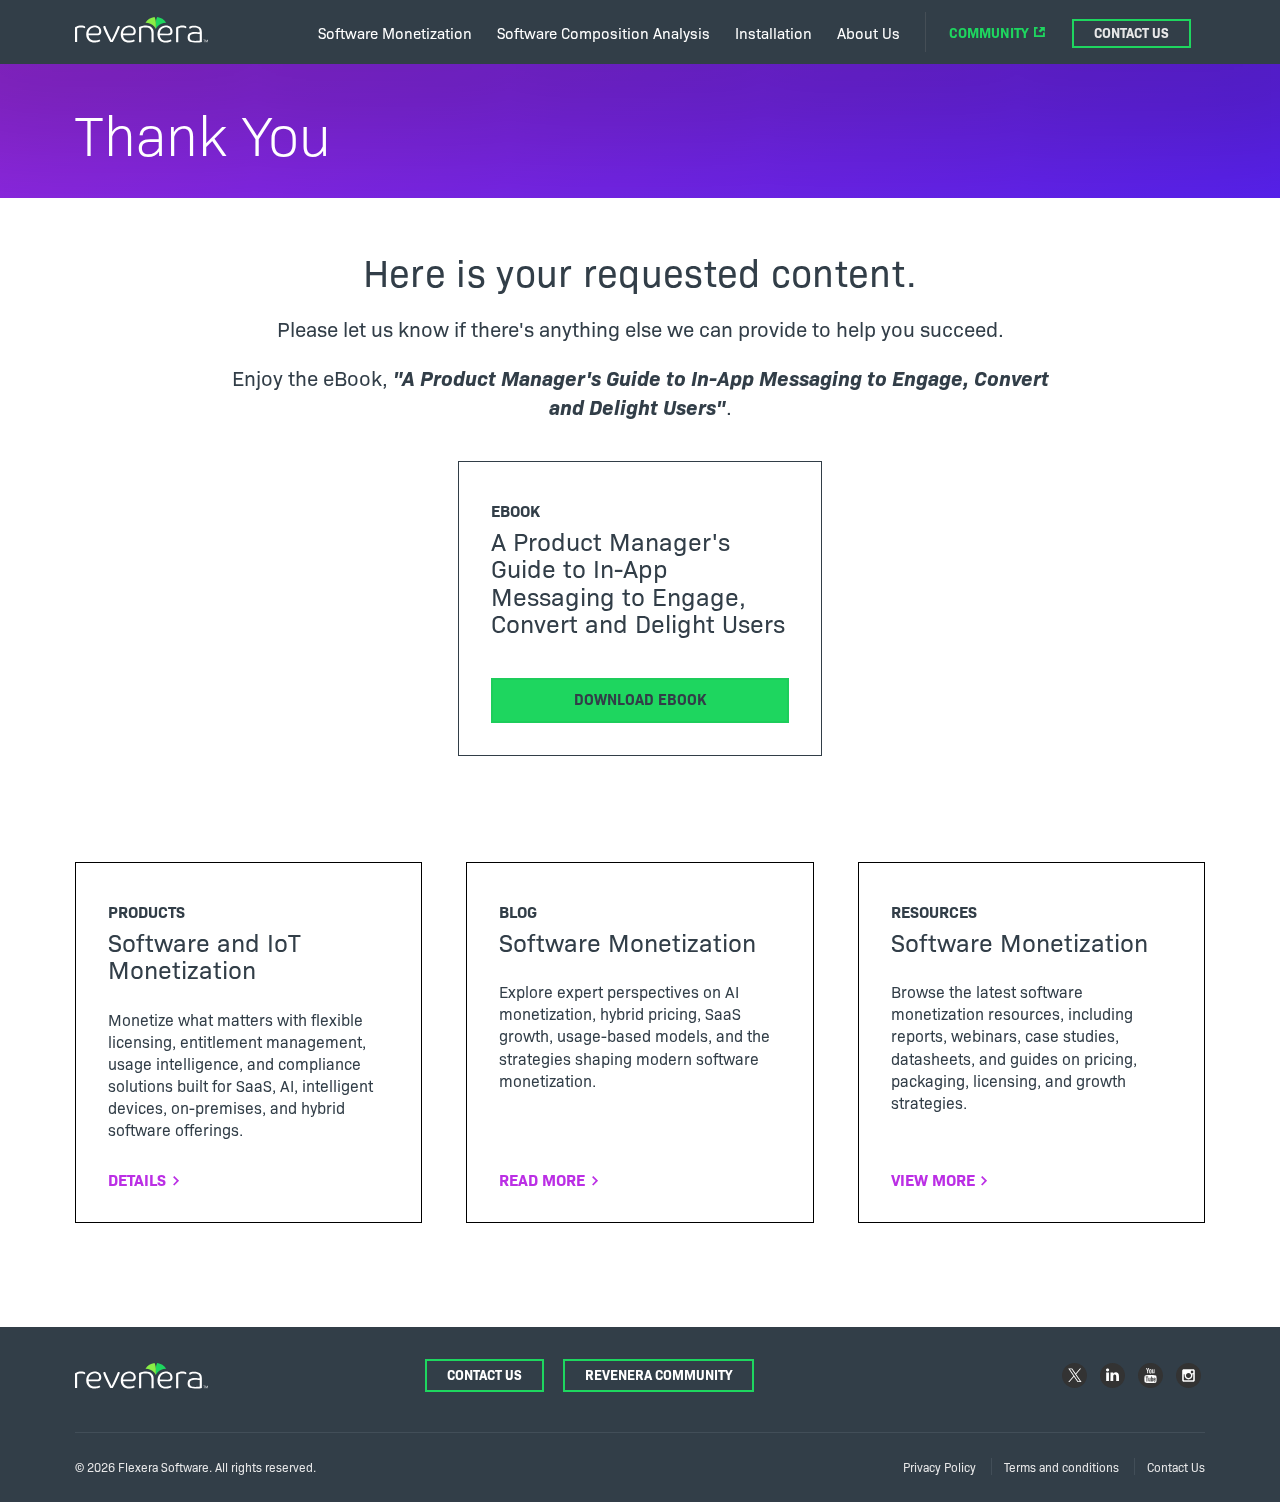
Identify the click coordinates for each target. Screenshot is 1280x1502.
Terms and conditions (1061, 1466)
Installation (773, 32)
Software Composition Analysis (603, 32)
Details (137, 1179)
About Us (868, 32)
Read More (542, 1179)
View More (933, 1179)
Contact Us (1131, 32)
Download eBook (640, 698)
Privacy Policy (939, 1466)
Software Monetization (395, 32)
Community (989, 32)
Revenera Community (658, 1374)
